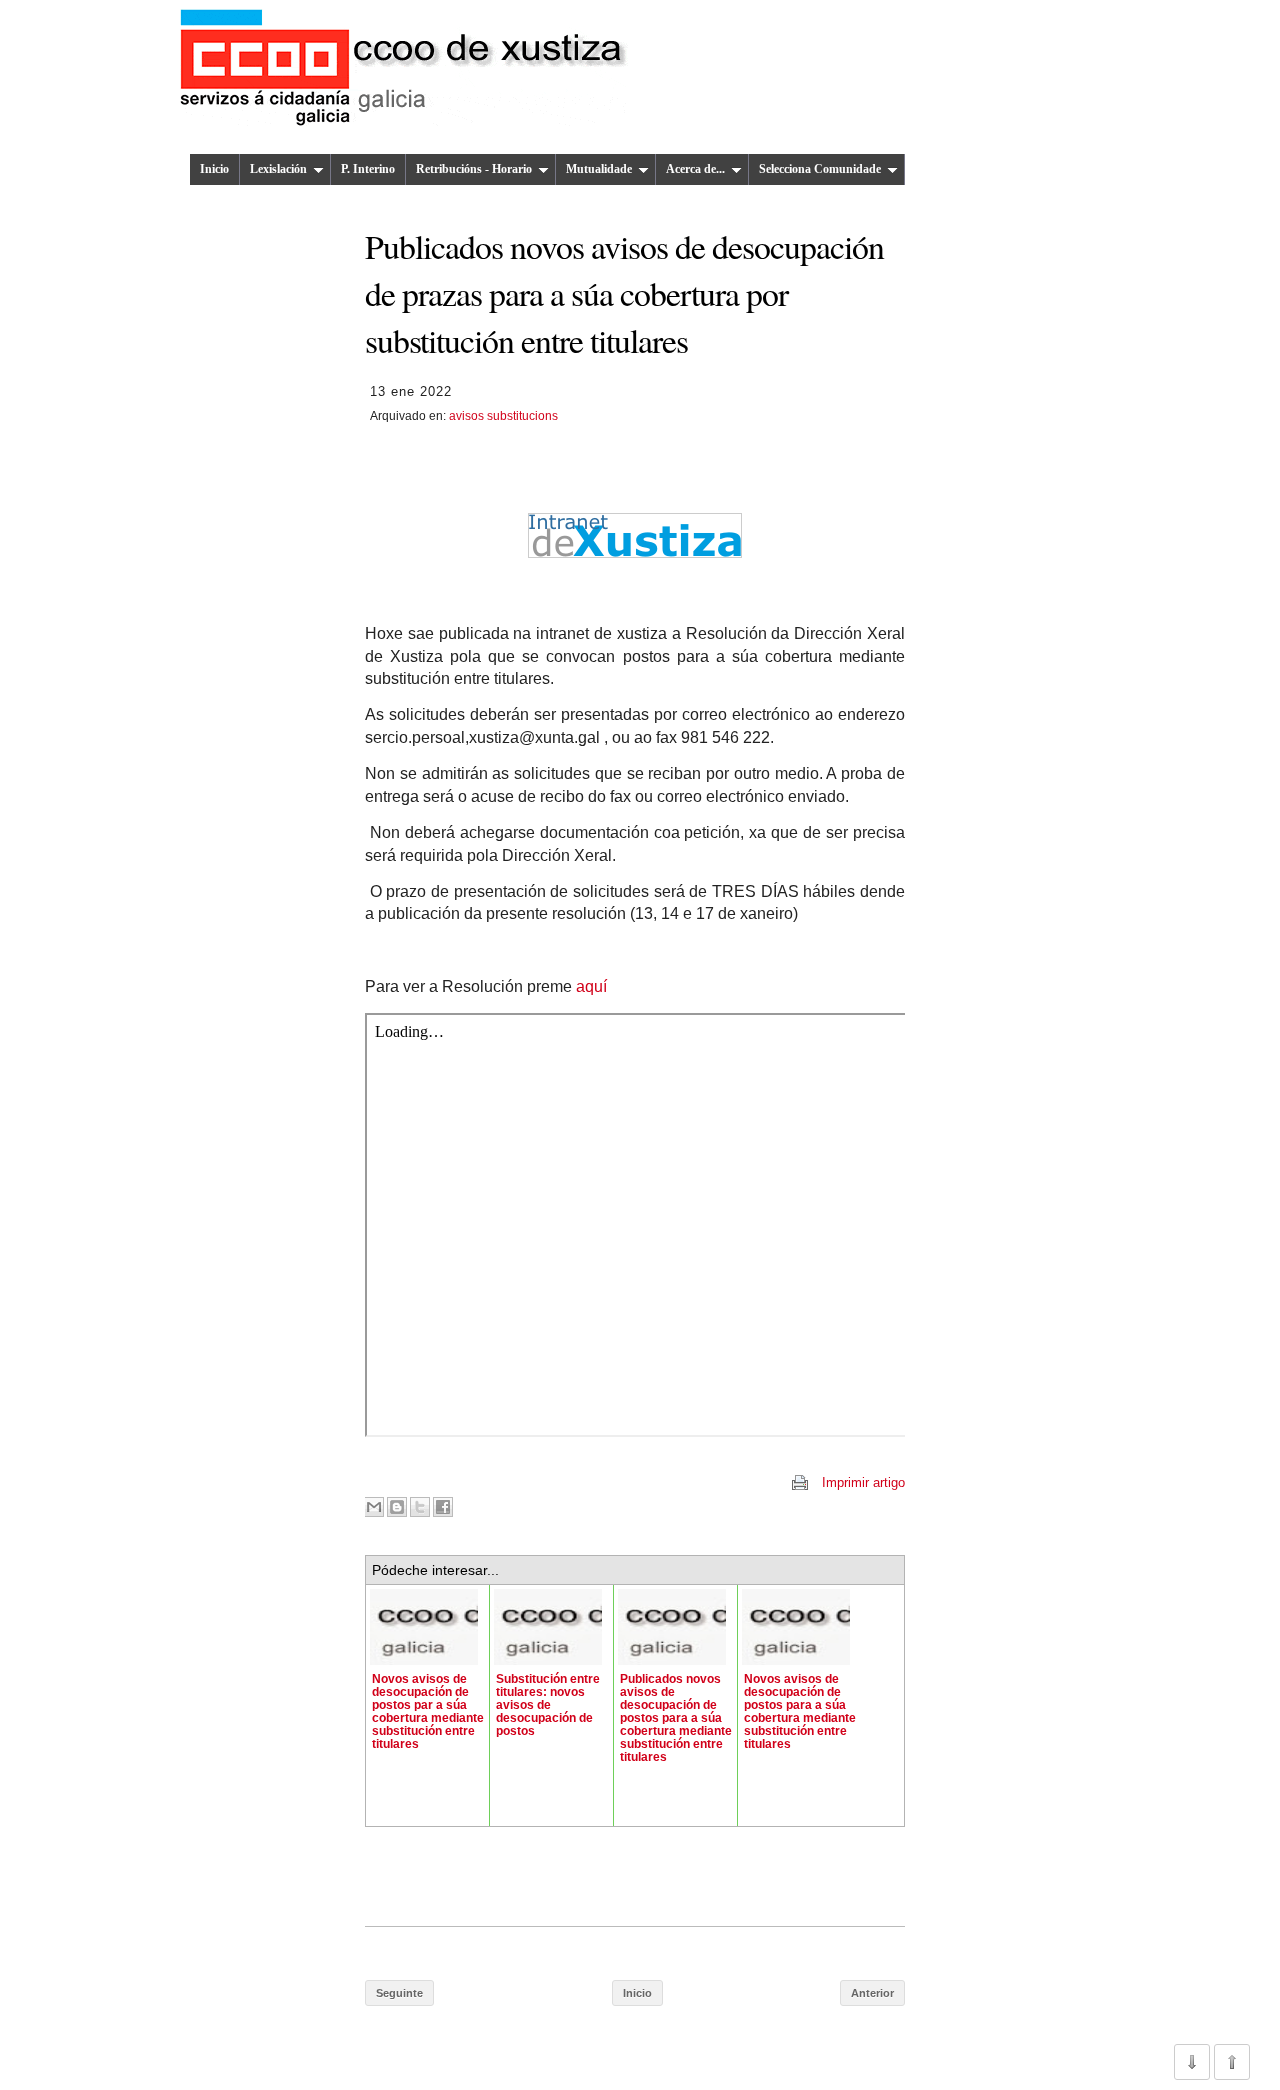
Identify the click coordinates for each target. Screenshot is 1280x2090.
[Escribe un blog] (397, 1507)
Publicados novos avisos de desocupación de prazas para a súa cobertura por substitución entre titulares (624, 293)
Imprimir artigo (863, 1482)
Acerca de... (695, 169)
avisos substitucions (503, 416)
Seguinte (399, 1993)
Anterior (872, 1993)
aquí (591, 986)
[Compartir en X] (420, 1507)
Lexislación (278, 169)
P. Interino (368, 169)
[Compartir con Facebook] (443, 1507)
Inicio (214, 169)
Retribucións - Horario (474, 169)
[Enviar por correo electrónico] (374, 1507)
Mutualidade (599, 169)
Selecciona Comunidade (820, 169)
